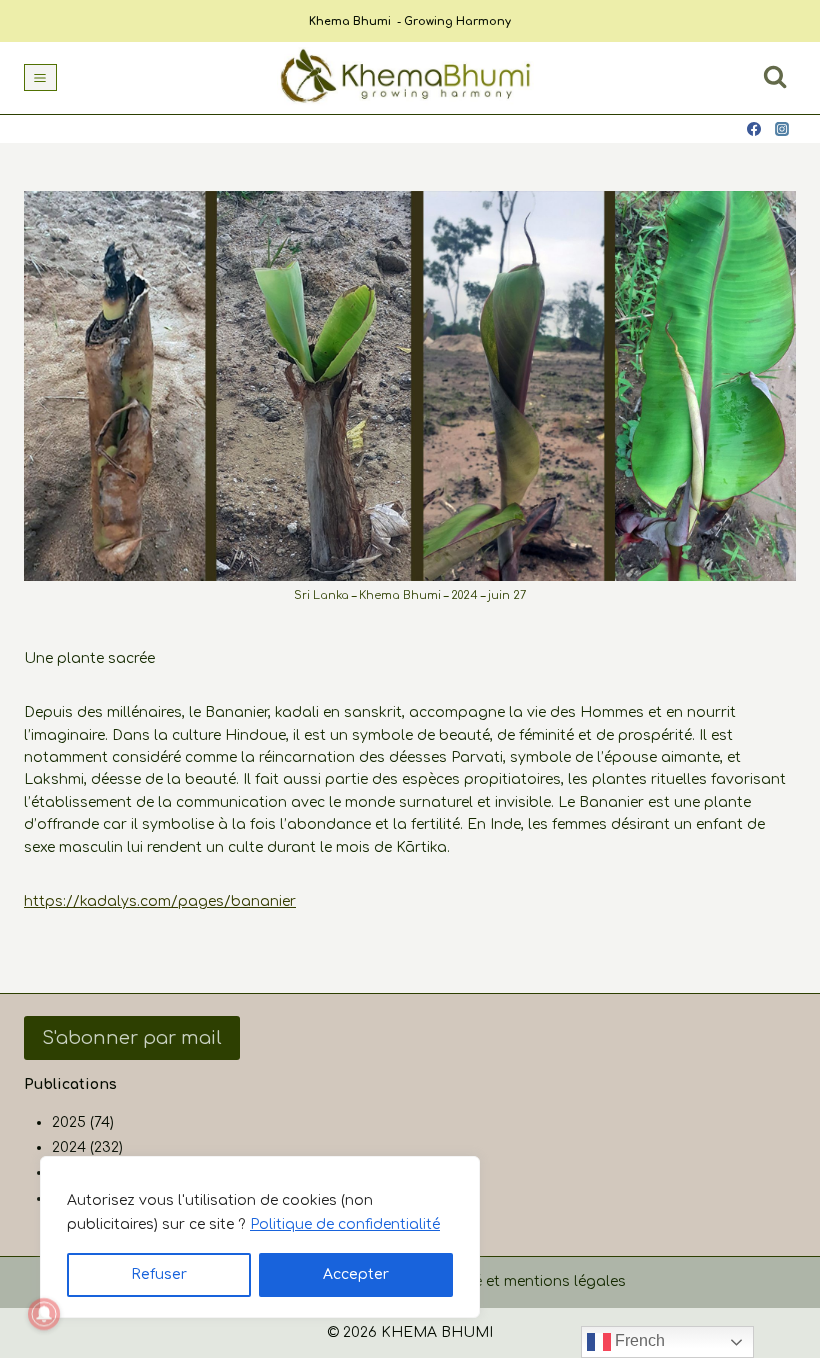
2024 (69, 1147)
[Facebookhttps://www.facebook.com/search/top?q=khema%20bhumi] (754, 129)
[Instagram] (782, 129)
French (638, 1340)
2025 (69, 1122)
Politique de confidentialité (345, 1224)
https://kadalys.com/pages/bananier (160, 901)
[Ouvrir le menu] (40, 77)
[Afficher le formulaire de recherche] (775, 77)
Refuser (159, 1274)
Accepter (356, 1274)
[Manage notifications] (44, 1314)
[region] (260, 1237)
